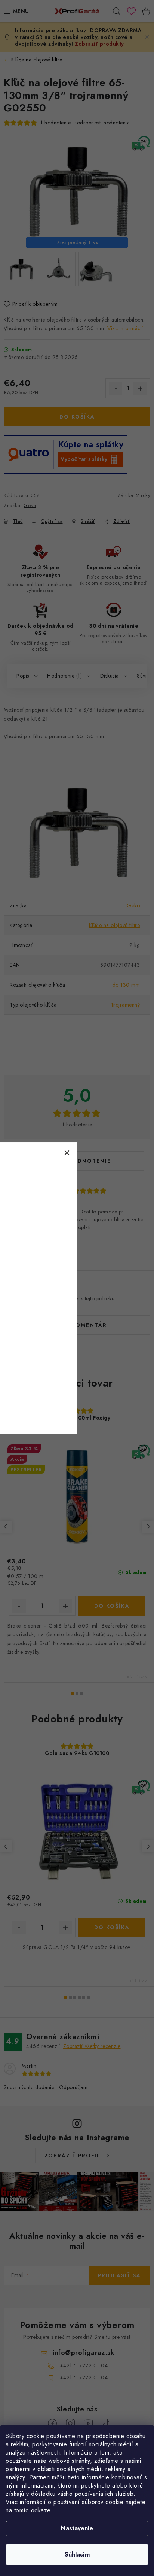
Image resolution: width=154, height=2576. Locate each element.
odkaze (41, 2510)
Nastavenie (77, 2528)
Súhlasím (77, 2554)
